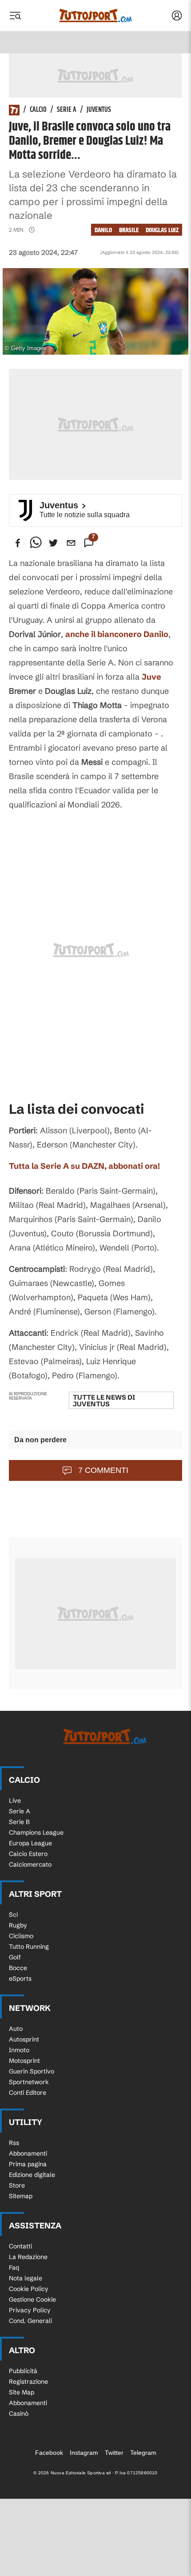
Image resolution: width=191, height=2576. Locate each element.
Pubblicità (23, 2371)
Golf (15, 1957)
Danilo (103, 230)
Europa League (30, 1843)
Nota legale (26, 2278)
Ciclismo (21, 1936)
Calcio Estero (28, 1854)
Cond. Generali (30, 2321)
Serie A (67, 110)
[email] (71, 543)
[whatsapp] (36, 543)
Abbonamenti (28, 2153)
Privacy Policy (30, 2310)
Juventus (99, 110)
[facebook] (18, 543)
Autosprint (24, 2039)
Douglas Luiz (162, 230)
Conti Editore (28, 2093)
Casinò (19, 2414)
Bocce (18, 1968)
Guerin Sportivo (32, 2071)
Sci (13, 1915)
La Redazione (28, 2257)
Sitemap (21, 2196)
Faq (14, 2267)
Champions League (36, 1832)
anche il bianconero (117, 634)
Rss (14, 2143)
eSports (20, 1978)
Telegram (143, 2453)
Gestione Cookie (32, 2299)
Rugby (18, 1925)
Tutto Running (29, 1947)
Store (17, 2185)
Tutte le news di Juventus (104, 1401)
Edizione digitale (32, 2175)
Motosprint (24, 2061)
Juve (151, 677)
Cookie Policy (29, 2289)
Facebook (49, 2453)
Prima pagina (28, 2164)
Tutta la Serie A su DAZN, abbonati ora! (84, 1166)
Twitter (114, 2453)
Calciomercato (30, 1864)
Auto (16, 2029)
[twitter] (53, 543)
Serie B (19, 1822)
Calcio (38, 110)
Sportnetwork (29, 2082)
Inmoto (19, 2050)
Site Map (22, 2392)
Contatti (20, 2246)
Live (15, 1800)
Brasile (129, 230)
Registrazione (28, 2382)
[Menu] (15, 16)
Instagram (84, 2453)
